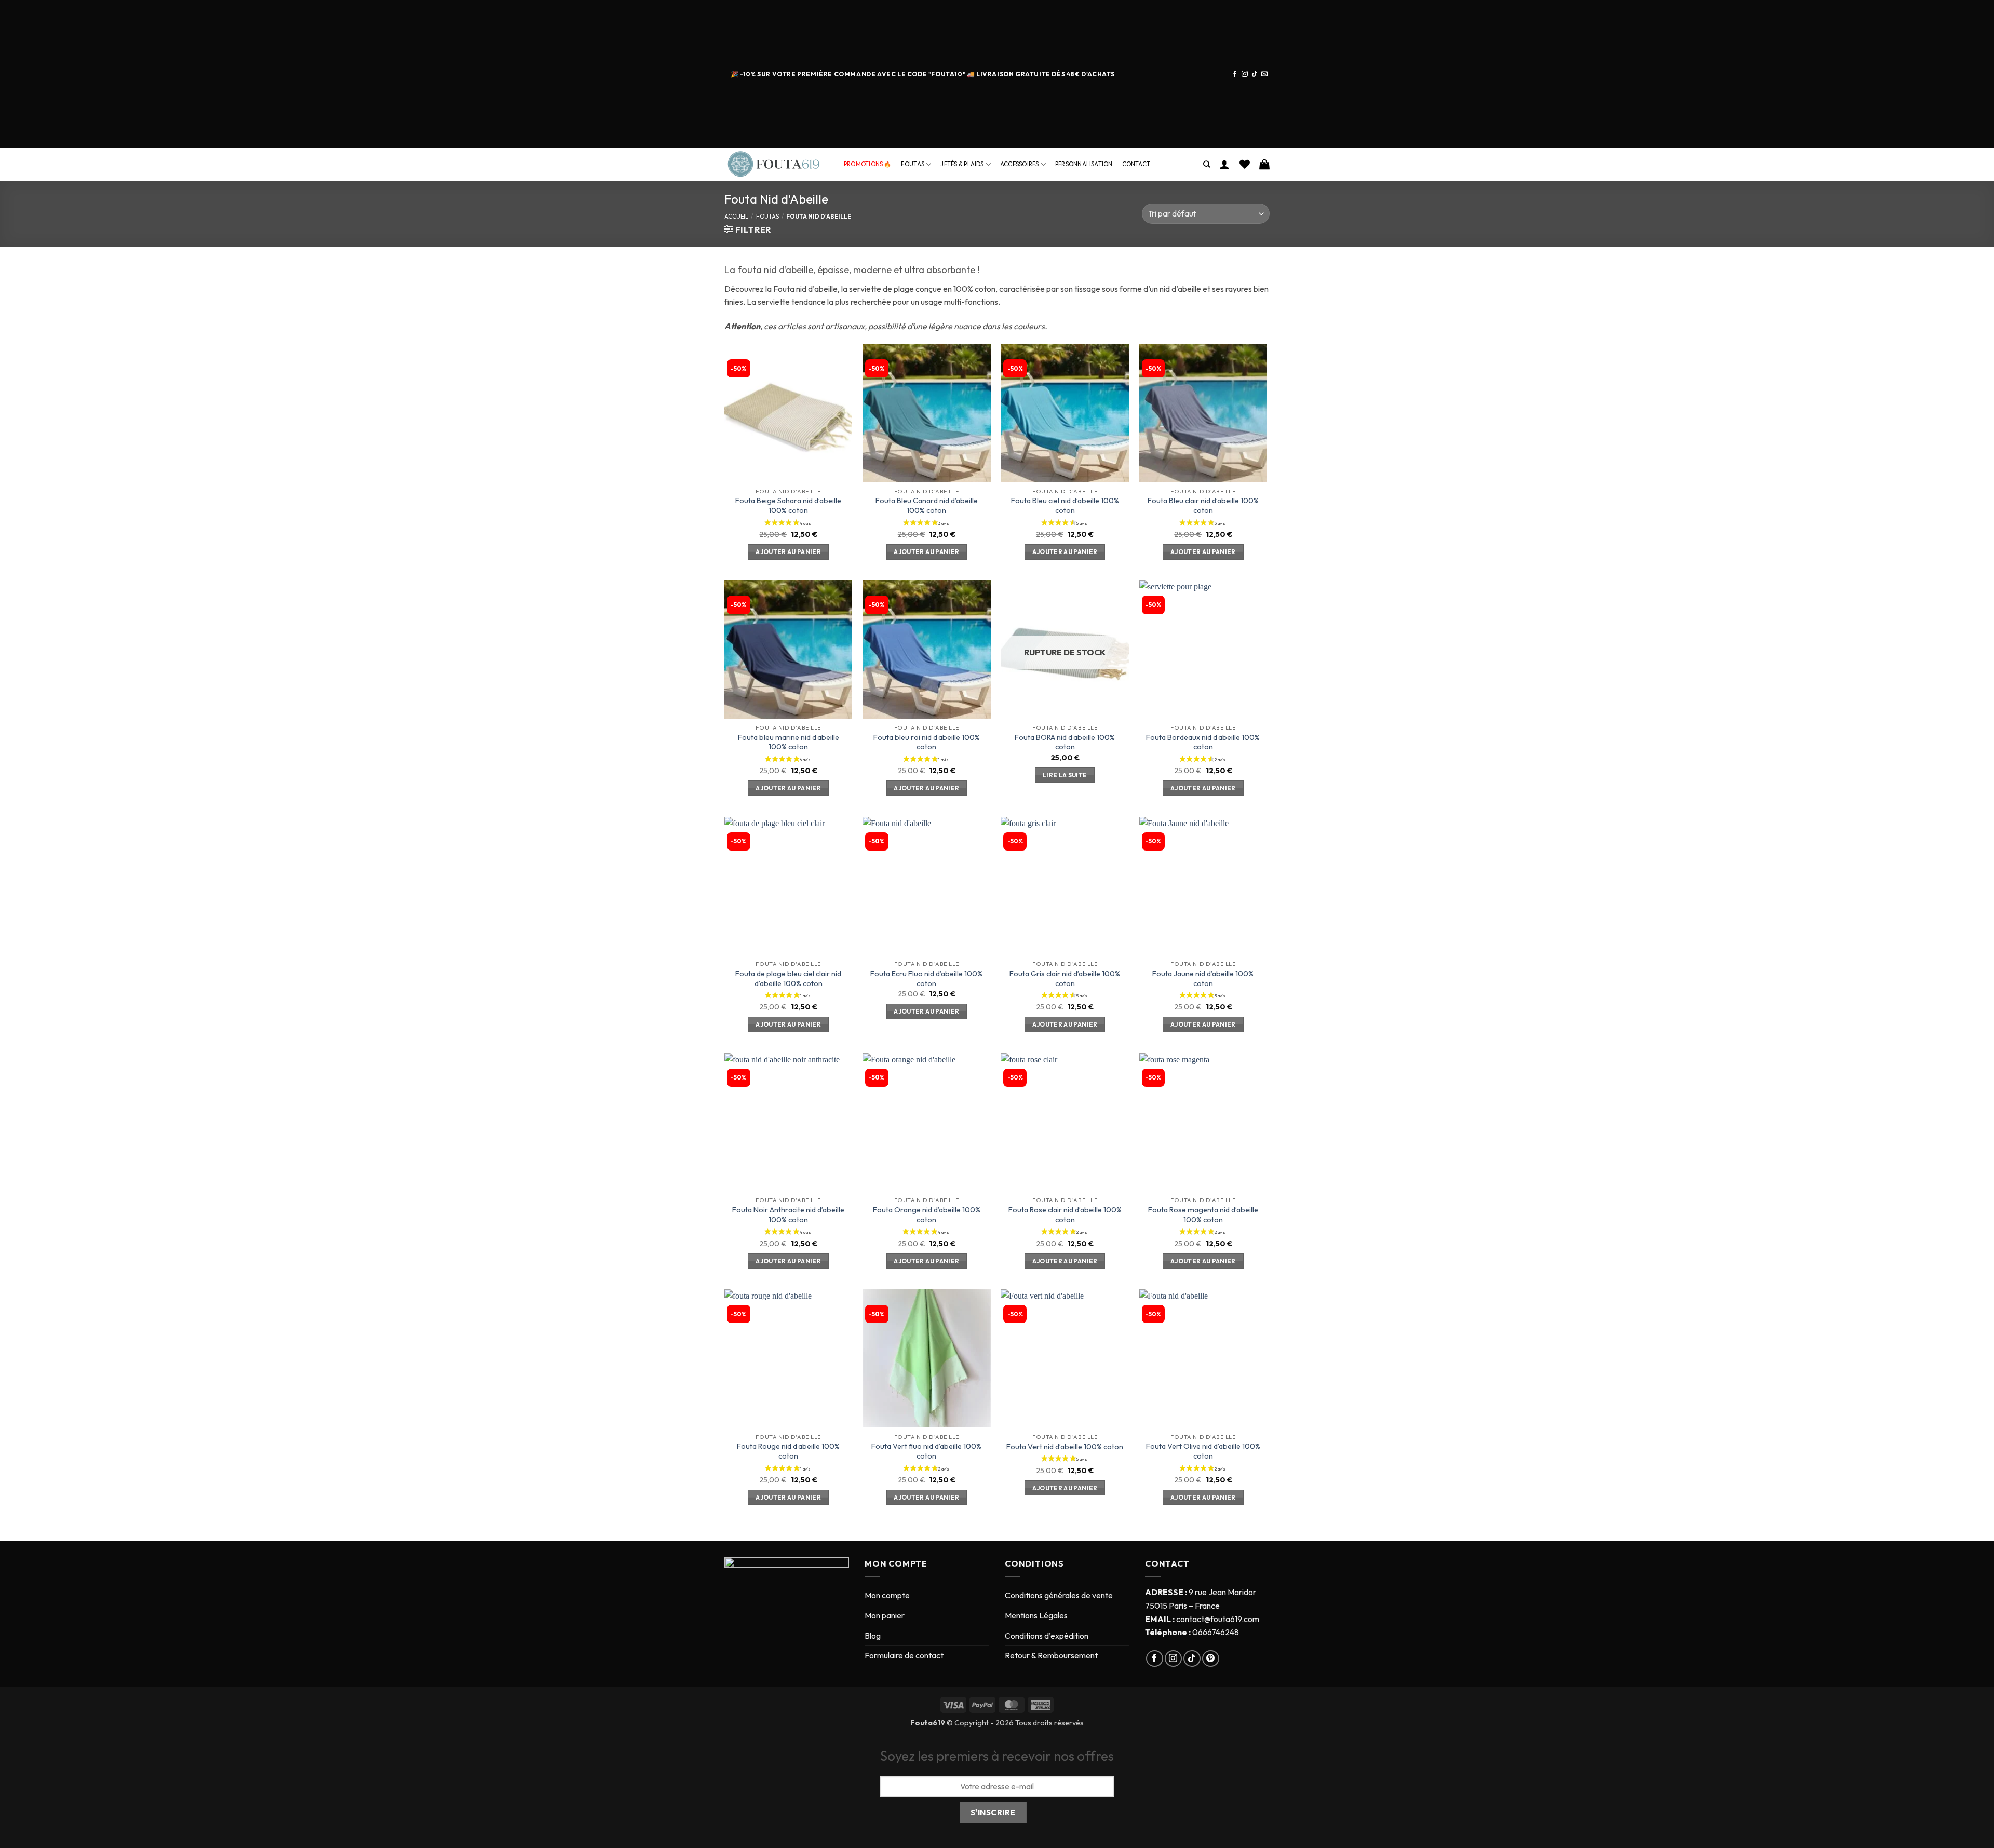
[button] (1224, 164)
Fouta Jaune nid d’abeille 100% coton (1203, 979)
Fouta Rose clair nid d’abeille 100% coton (1065, 1215)
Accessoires (1019, 164)
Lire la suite (1065, 775)
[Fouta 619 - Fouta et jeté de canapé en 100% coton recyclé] (776, 164)
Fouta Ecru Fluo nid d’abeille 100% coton (926, 979)
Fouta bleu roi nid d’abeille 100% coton (927, 742)
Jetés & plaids (962, 164)
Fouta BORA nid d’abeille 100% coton (1065, 742)
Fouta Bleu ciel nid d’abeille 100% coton (1065, 505)
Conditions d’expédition (1047, 1636)
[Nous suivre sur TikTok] (1255, 74)
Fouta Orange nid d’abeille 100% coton (927, 1215)
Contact (1136, 164)
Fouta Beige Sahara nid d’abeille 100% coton (788, 505)
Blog (873, 1636)
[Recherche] (1207, 164)
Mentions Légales (1036, 1615)
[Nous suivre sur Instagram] (1245, 74)
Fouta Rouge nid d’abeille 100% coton (788, 1451)
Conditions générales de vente (1059, 1595)
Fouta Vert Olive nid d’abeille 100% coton (1203, 1451)
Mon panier (885, 1615)
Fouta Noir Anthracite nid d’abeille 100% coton (788, 1215)
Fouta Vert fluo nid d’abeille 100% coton (926, 1451)
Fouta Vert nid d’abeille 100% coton (1065, 1447)
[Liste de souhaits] (1245, 164)
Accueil (736, 217)
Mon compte (887, 1595)
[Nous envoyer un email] (1264, 74)
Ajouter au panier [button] (788, 552)
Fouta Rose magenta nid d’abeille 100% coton (1203, 1215)
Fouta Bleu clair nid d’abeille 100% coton (1203, 505)
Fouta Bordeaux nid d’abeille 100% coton (1203, 742)
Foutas (913, 164)
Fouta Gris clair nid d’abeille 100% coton (1065, 979)
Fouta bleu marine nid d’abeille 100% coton (789, 742)
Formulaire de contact (904, 1655)
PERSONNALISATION (1084, 164)
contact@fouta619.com (1218, 1619)
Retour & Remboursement (1051, 1655)
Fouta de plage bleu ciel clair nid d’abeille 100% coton (788, 979)
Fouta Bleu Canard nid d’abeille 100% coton (927, 505)
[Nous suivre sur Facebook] (1235, 74)
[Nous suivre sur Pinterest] (1211, 1659)
